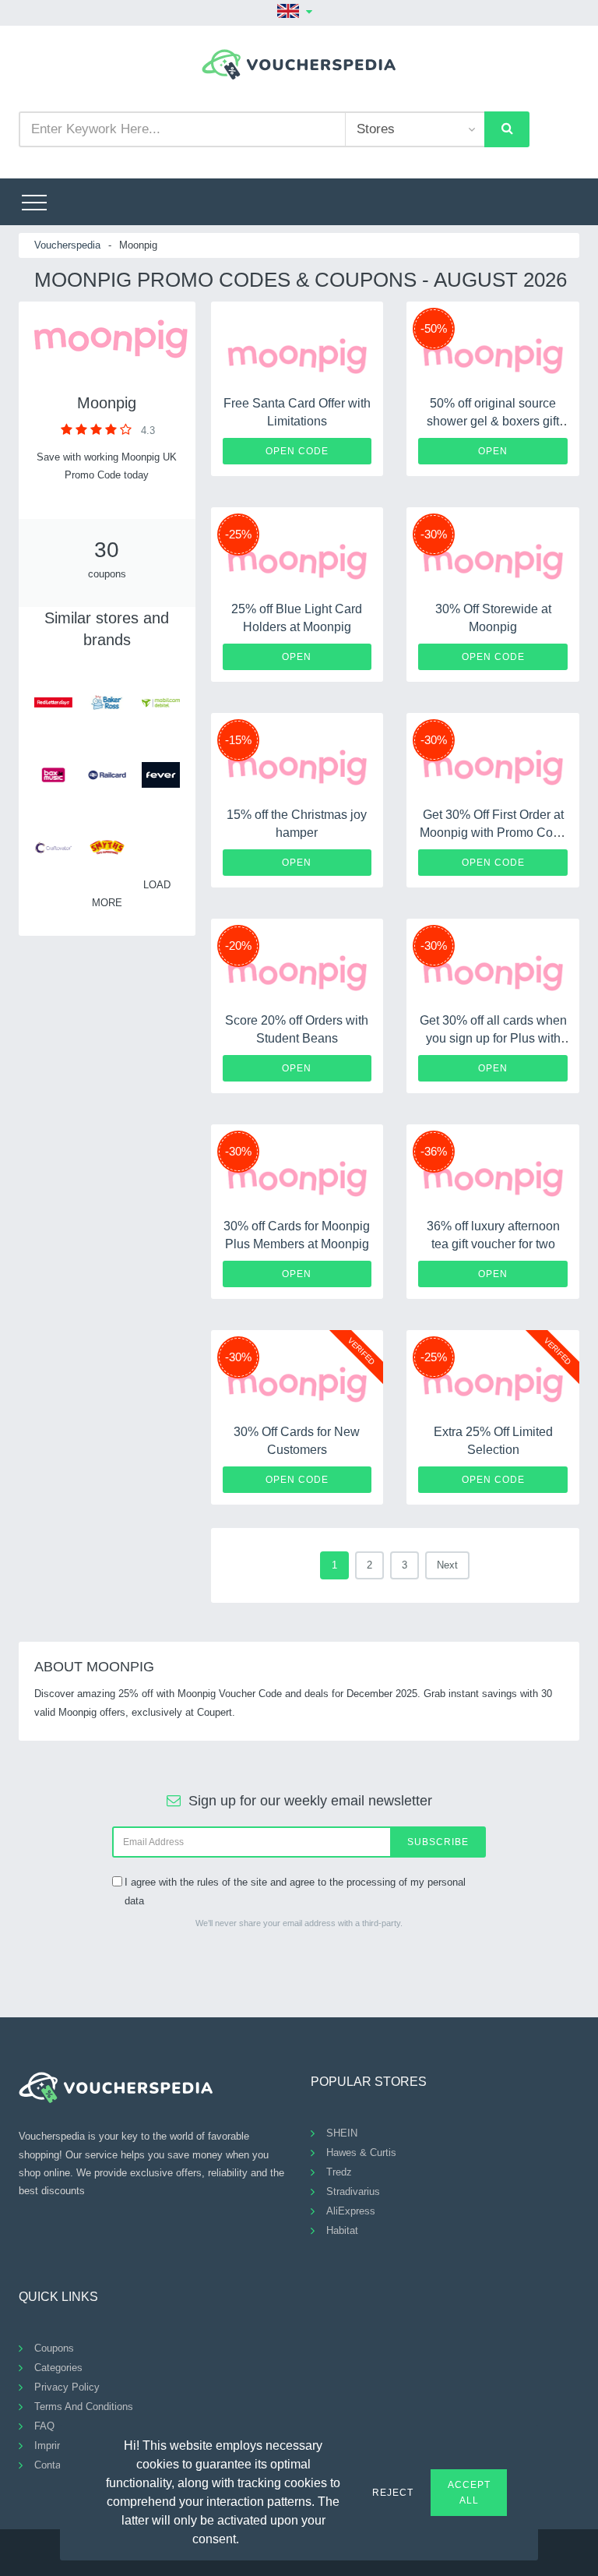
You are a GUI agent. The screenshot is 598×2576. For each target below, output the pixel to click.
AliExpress (351, 2211)
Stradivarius (353, 2191)
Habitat (342, 2230)
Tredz (339, 2172)
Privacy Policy (67, 2387)
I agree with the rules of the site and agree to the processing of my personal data (295, 1891)
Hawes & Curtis (361, 2153)
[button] (248, 2537)
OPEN (493, 451)
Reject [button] (393, 2493)
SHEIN (342, 2133)
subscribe (438, 1842)
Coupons (54, 2348)
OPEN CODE (297, 451)
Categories (58, 2368)
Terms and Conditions (84, 2407)
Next (447, 1565)
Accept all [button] (469, 2493)
